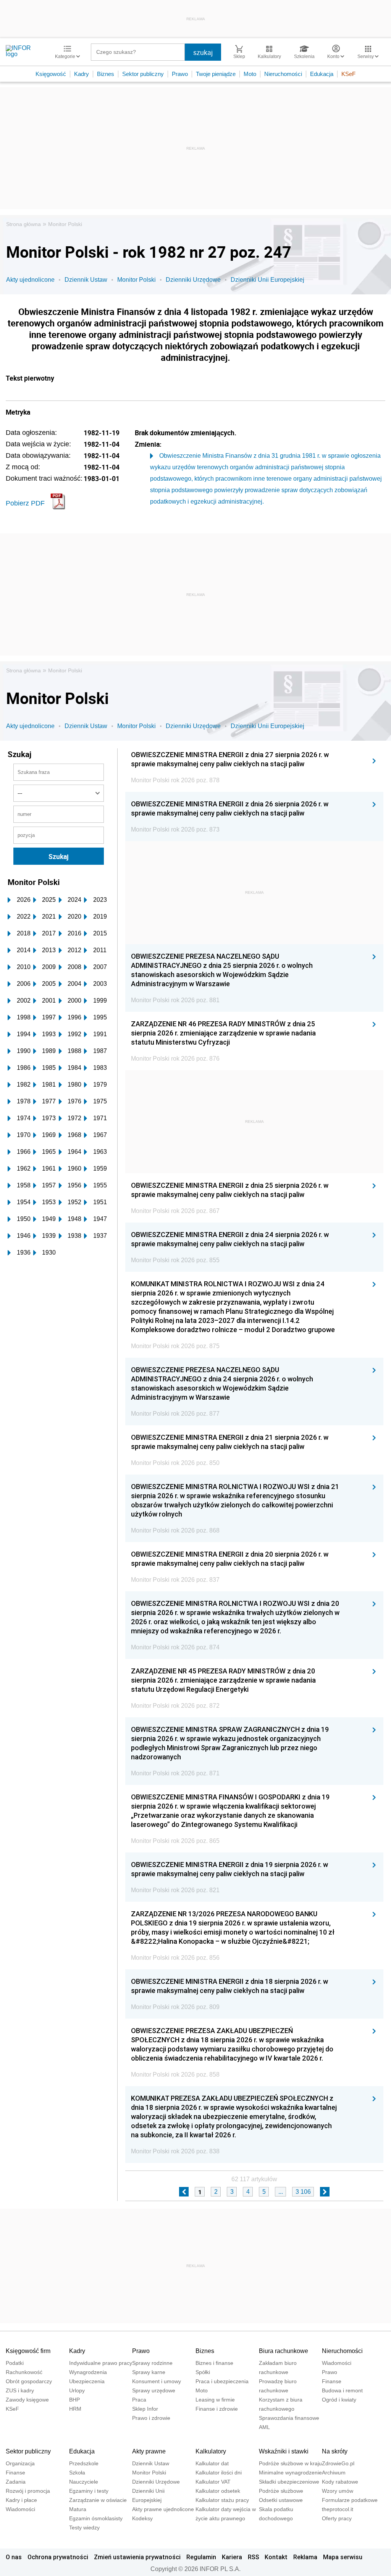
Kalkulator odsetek (218, 2491)
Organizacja (20, 2463)
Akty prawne (149, 2451)
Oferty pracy (337, 2518)
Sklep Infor (145, 2409)
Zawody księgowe (27, 2400)
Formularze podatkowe (350, 2500)
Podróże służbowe (281, 2491)
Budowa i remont (342, 2390)
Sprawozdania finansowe (289, 2418)
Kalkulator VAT (213, 2482)
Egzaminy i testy (89, 2491)
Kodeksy (142, 2518)
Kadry (82, 74)
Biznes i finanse (214, 2363)
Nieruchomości (283, 74)
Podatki (15, 2363)
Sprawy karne (149, 2372)
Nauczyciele (84, 2482)
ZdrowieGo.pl (338, 2463)
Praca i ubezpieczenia (222, 2381)
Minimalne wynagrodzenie (290, 2473)
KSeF (348, 74)
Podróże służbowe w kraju (290, 2463)
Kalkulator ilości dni (219, 2473)
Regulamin (201, 2557)
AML (264, 2427)
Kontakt (276, 2557)
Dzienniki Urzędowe (193, 280)
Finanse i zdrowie (217, 2409)
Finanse (332, 2381)
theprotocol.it (338, 2509)
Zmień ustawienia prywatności (137, 2557)
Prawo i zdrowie (151, 2418)
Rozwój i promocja (28, 2491)
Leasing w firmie (215, 2400)
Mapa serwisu (343, 2557)
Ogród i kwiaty (339, 2400)
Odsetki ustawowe (281, 2500)
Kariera (232, 2557)
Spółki (203, 2372)
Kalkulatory (211, 2451)
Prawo (180, 74)
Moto (250, 74)
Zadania (16, 2482)
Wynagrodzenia (88, 2372)
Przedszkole (84, 2463)
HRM (75, 2409)
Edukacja (322, 74)
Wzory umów (338, 2491)
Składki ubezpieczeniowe (289, 2482)
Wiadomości (337, 2363)
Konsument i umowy (157, 2381)
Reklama (305, 2557)
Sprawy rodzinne (152, 2363)
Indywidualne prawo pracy (101, 2363)
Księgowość (51, 74)
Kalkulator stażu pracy (222, 2500)
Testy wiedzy (84, 2528)
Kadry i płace (21, 2500)
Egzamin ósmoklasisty (96, 2518)
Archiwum (334, 2473)
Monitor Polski (65, 224)
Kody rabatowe (340, 2482)
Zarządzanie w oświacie (98, 2500)
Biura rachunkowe (284, 2351)
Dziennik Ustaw (86, 280)
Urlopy (77, 2390)
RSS (254, 2557)
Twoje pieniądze (216, 74)
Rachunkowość (24, 2372)
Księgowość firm (28, 2351)
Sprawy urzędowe (154, 2390)
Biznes (106, 74)
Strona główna (23, 224)
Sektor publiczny (143, 74)
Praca (139, 2400)
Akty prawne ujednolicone (163, 2509)
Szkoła (77, 2473)
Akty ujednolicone (30, 280)
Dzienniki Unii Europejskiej (267, 280)
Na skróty (335, 2451)
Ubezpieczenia (87, 2381)
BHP (74, 2400)
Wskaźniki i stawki (284, 2451)
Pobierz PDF (25, 503)
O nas (14, 2557)
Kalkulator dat (212, 2463)
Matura (78, 2509)
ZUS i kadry (20, 2390)
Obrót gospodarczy (29, 2381)
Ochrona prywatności (58, 2557)
